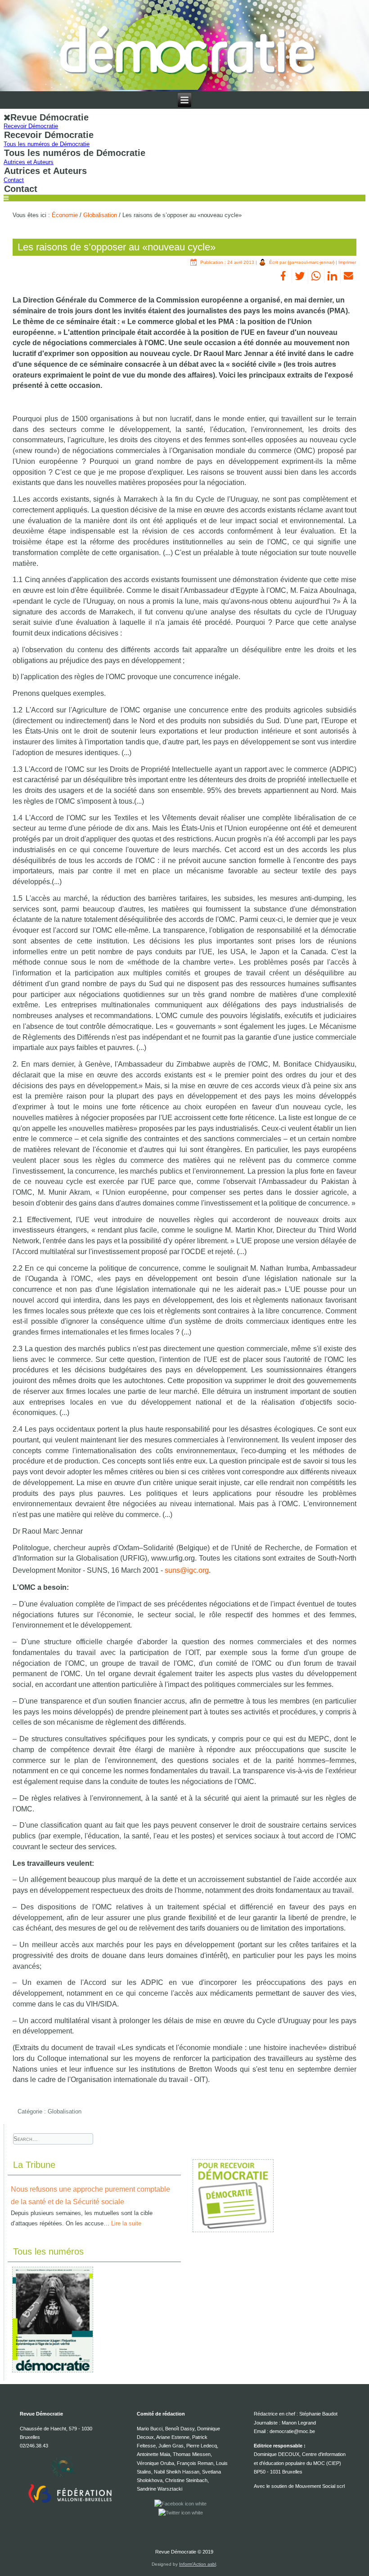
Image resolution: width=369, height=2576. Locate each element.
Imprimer (347, 262)
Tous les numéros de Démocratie (47, 144)
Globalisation (100, 215)
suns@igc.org (187, 1570)
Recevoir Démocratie (31, 126)
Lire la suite (126, 2223)
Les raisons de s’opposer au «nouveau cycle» (117, 247)
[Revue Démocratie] (185, 46)
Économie (65, 215)
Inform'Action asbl (198, 2564)
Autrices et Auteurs (29, 162)
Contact (14, 180)
